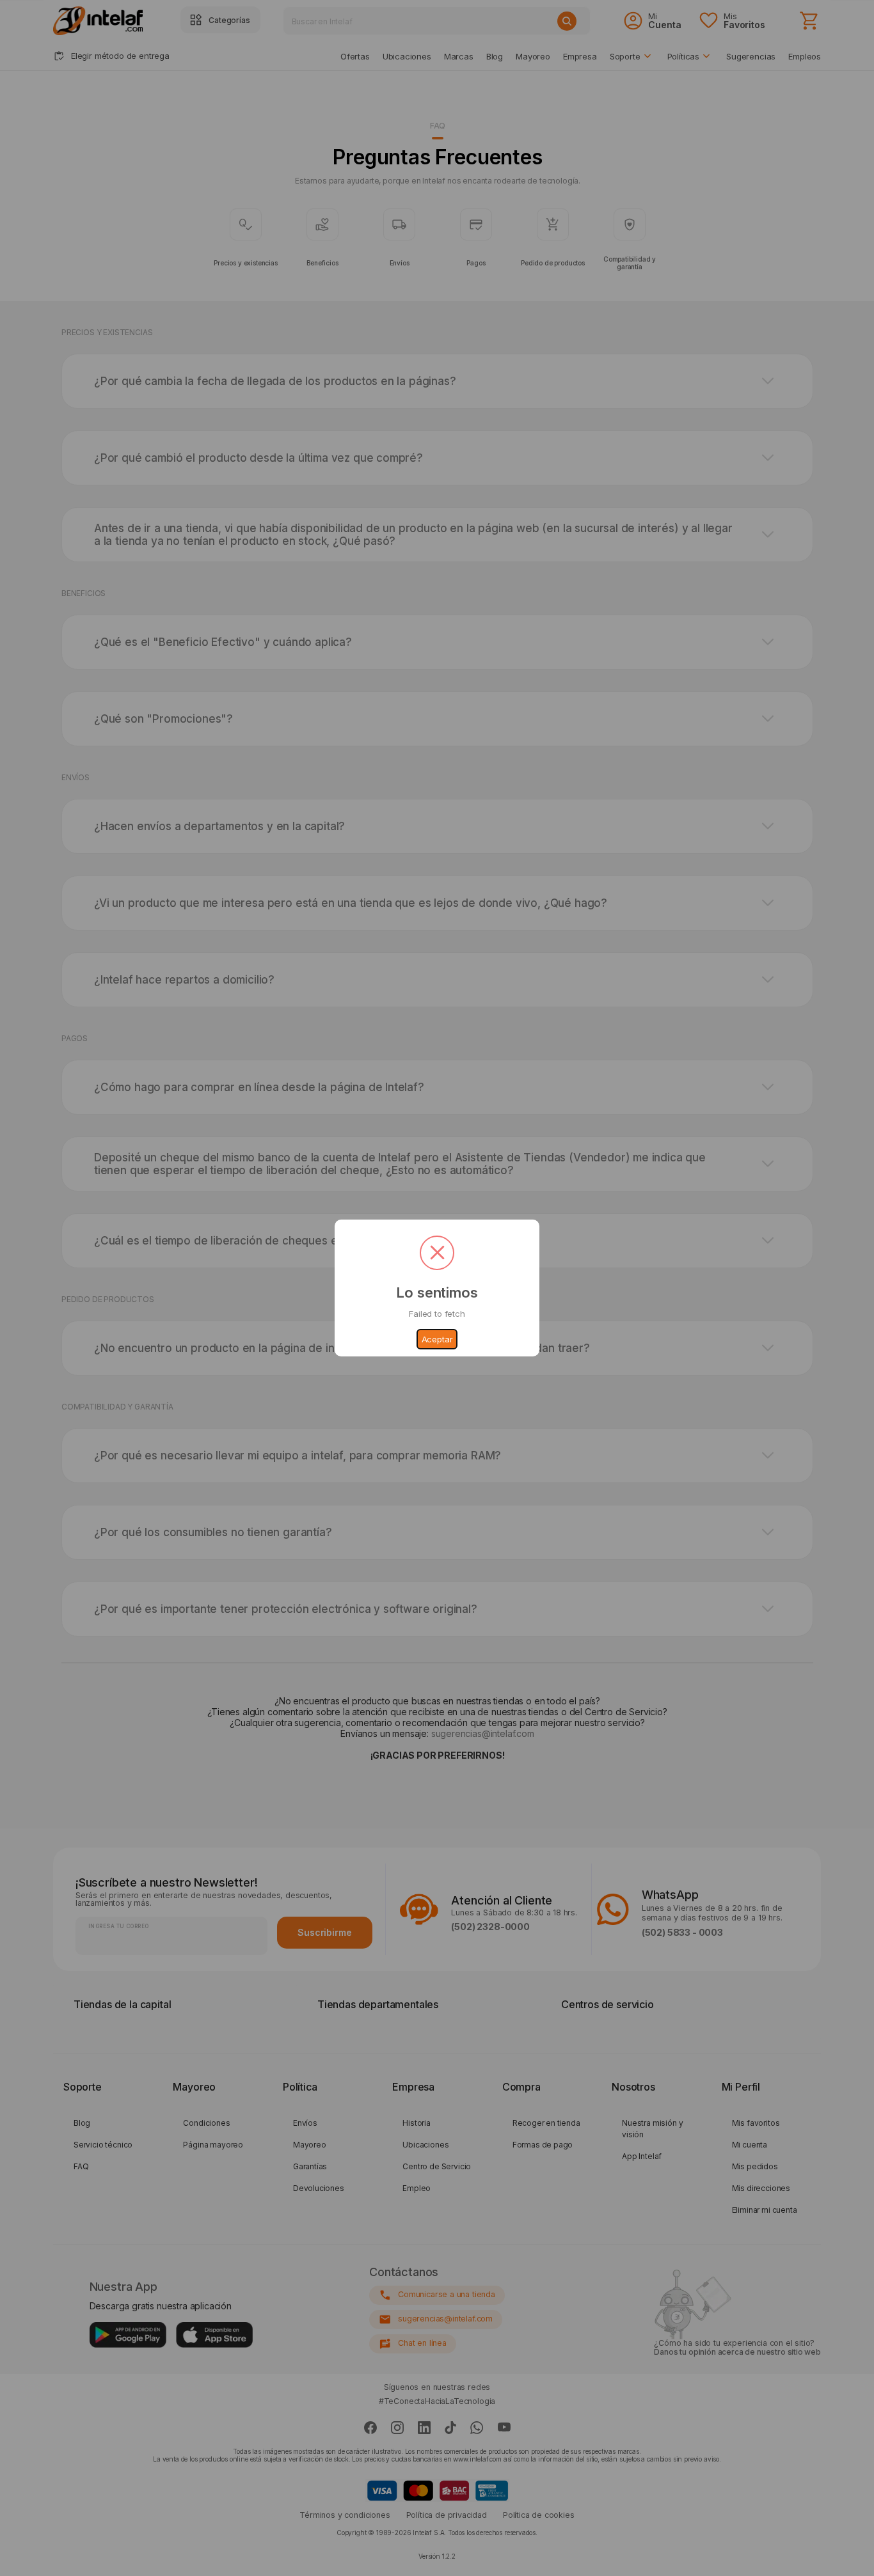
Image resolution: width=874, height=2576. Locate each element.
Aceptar (437, 1339)
